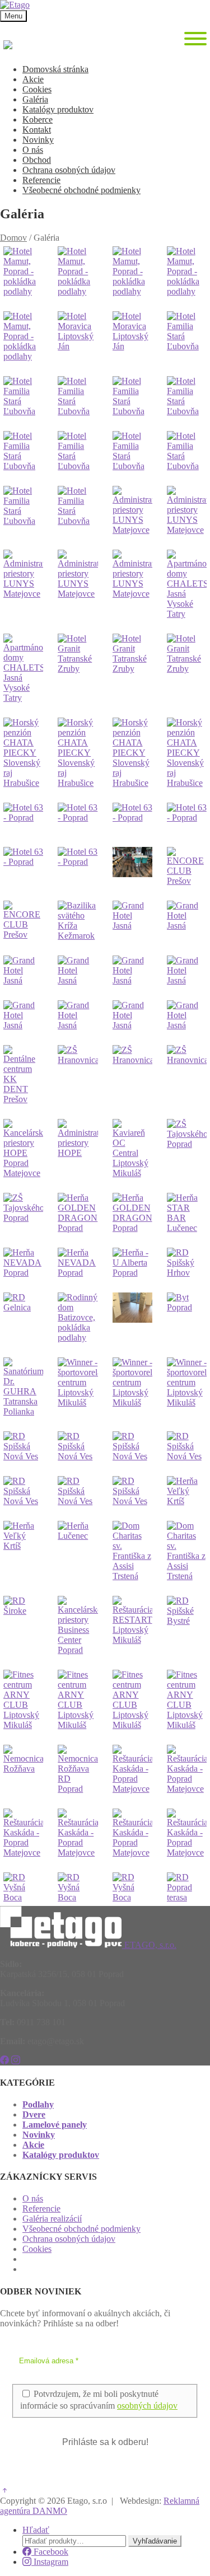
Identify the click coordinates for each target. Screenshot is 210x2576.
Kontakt (37, 130)
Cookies (37, 89)
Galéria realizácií (52, 2219)
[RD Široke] (23, 1626)
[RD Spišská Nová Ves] (23, 1446)
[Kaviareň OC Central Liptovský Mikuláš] (132, 1149)
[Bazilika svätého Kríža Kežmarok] (78, 921)
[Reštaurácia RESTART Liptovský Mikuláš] (132, 1626)
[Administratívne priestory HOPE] (78, 1149)
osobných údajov (147, 2406)
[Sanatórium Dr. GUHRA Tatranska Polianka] (23, 1387)
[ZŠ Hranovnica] (78, 1075)
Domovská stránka (55, 69)
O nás (33, 150)
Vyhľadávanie (155, 2541)
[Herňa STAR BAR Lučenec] (187, 1213)
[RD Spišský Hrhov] (187, 1263)
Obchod (37, 160)
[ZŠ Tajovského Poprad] (187, 1149)
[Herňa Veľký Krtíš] (187, 1491)
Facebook (50, 2552)
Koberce (38, 120)
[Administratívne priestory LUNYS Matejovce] (132, 510)
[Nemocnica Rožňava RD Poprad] (78, 1769)
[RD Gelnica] (23, 1318)
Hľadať (36, 2530)
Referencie (41, 180)
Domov (13, 238)
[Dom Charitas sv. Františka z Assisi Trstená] (132, 1551)
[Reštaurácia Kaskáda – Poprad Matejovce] (132, 1769)
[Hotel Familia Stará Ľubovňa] (187, 336)
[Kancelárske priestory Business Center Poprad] (78, 1626)
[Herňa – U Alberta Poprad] (132, 1263)
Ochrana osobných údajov (69, 170)
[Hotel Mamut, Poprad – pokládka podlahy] (23, 271)
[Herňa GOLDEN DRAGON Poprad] (78, 1213)
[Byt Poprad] (187, 1318)
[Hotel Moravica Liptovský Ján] (78, 336)
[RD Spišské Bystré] (187, 1626)
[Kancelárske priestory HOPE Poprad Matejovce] (23, 1149)
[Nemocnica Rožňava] (23, 1769)
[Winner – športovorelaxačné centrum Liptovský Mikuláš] (78, 1387)
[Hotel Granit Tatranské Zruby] (78, 668)
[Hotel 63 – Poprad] (23, 818)
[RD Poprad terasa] (187, 1887)
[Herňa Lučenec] (78, 1551)
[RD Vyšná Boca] (23, 1887)
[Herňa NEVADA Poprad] (23, 1263)
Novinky (38, 140)
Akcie (33, 79)
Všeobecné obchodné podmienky (81, 190)
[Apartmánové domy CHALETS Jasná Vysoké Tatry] (187, 584)
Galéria (35, 99)
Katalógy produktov (58, 109)
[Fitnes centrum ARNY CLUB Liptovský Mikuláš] (23, 1700)
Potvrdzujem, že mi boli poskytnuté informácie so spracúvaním (99, 2400)
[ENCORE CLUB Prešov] (187, 867)
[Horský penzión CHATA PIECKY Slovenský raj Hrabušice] (23, 753)
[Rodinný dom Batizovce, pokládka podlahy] (78, 1318)
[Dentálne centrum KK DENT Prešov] (23, 1075)
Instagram (50, 2562)
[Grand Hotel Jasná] (132, 921)
